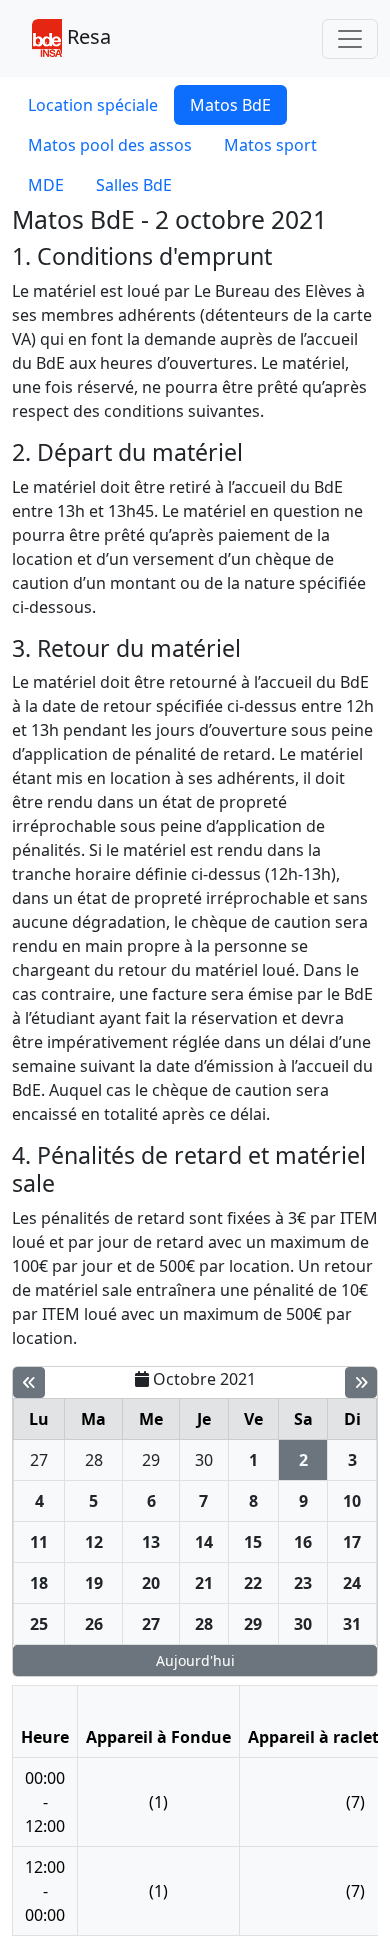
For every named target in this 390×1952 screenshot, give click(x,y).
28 (94, 1460)
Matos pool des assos (110, 145)
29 (151, 1460)
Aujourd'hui (195, 1660)
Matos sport (270, 145)
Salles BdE (134, 185)
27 (39, 1460)
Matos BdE (230, 105)
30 (204, 1460)
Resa (86, 36)
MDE (46, 185)
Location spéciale (93, 105)
